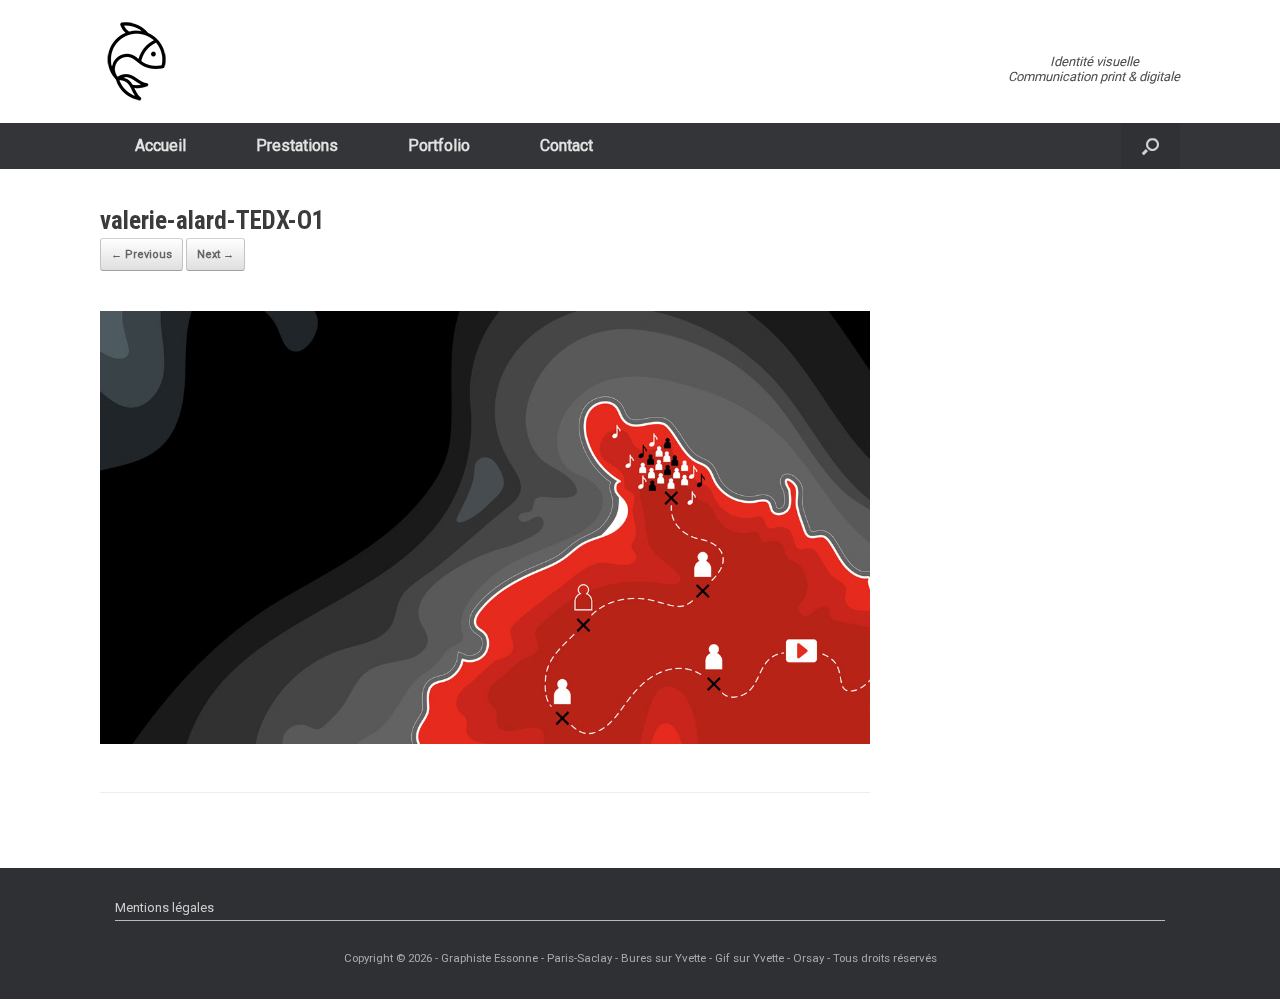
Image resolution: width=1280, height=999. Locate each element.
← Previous (141, 254)
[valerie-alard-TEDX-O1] (485, 738)
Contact (566, 145)
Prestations (297, 145)
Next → (215, 254)
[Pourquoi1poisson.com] (136, 61)
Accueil (160, 145)
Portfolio (439, 145)
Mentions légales (164, 907)
